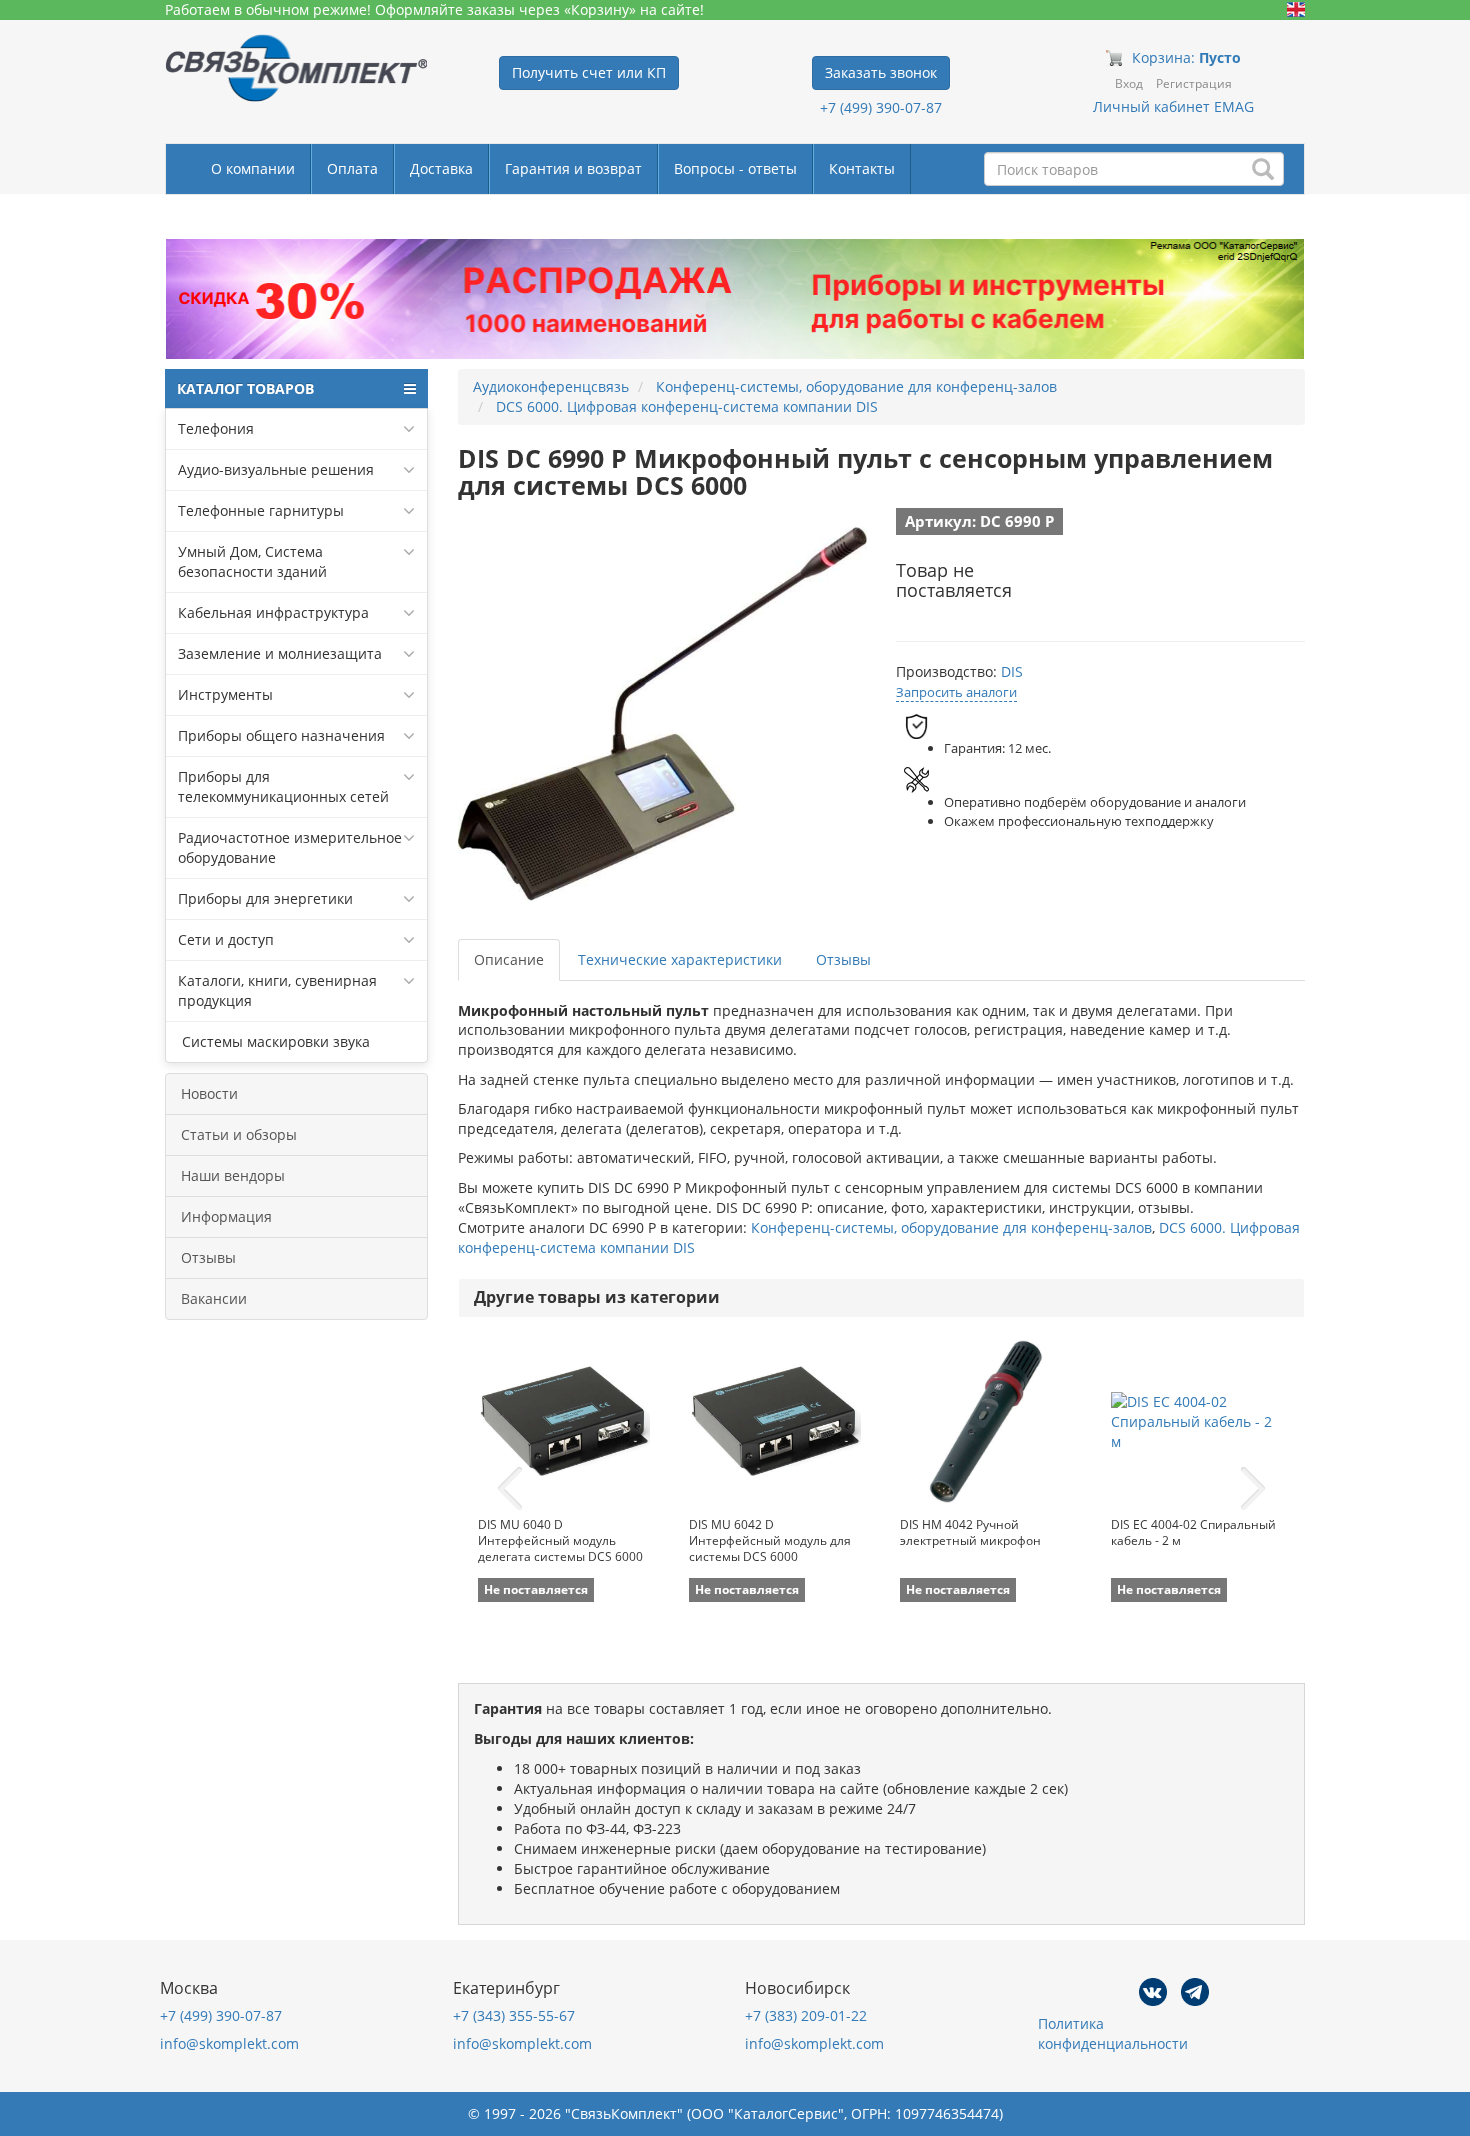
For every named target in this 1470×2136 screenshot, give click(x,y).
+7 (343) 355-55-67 (514, 2015)
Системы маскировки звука (274, 1041)
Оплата (352, 168)
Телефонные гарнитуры (261, 510)
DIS (1012, 671)
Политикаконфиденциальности (1113, 2033)
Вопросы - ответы (735, 168)
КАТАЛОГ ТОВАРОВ (245, 388)
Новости (209, 1093)
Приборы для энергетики (265, 898)
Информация (226, 1216)
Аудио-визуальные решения (276, 469)
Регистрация (1194, 83)
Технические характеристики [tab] (680, 959)
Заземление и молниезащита (280, 653)
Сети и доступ (226, 939)
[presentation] (510, 1489)
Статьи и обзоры (239, 1134)
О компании (253, 168)
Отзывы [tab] (843, 959)
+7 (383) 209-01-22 (806, 2015)
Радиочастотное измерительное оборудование (290, 847)
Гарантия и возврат (573, 168)
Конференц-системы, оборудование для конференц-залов (951, 1227)
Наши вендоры (233, 1175)
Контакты (862, 168)
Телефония (216, 428)
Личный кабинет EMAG (1173, 106)
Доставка (441, 168)
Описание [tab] (509, 959)
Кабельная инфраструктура (273, 612)
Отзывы (208, 1257)
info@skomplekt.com (229, 2043)
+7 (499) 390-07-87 (881, 107)
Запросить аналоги (956, 692)
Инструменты (225, 694)
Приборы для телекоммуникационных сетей (283, 786)
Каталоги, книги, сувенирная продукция (277, 990)
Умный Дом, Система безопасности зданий (252, 561)
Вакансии (214, 1298)
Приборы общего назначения (281, 735)
